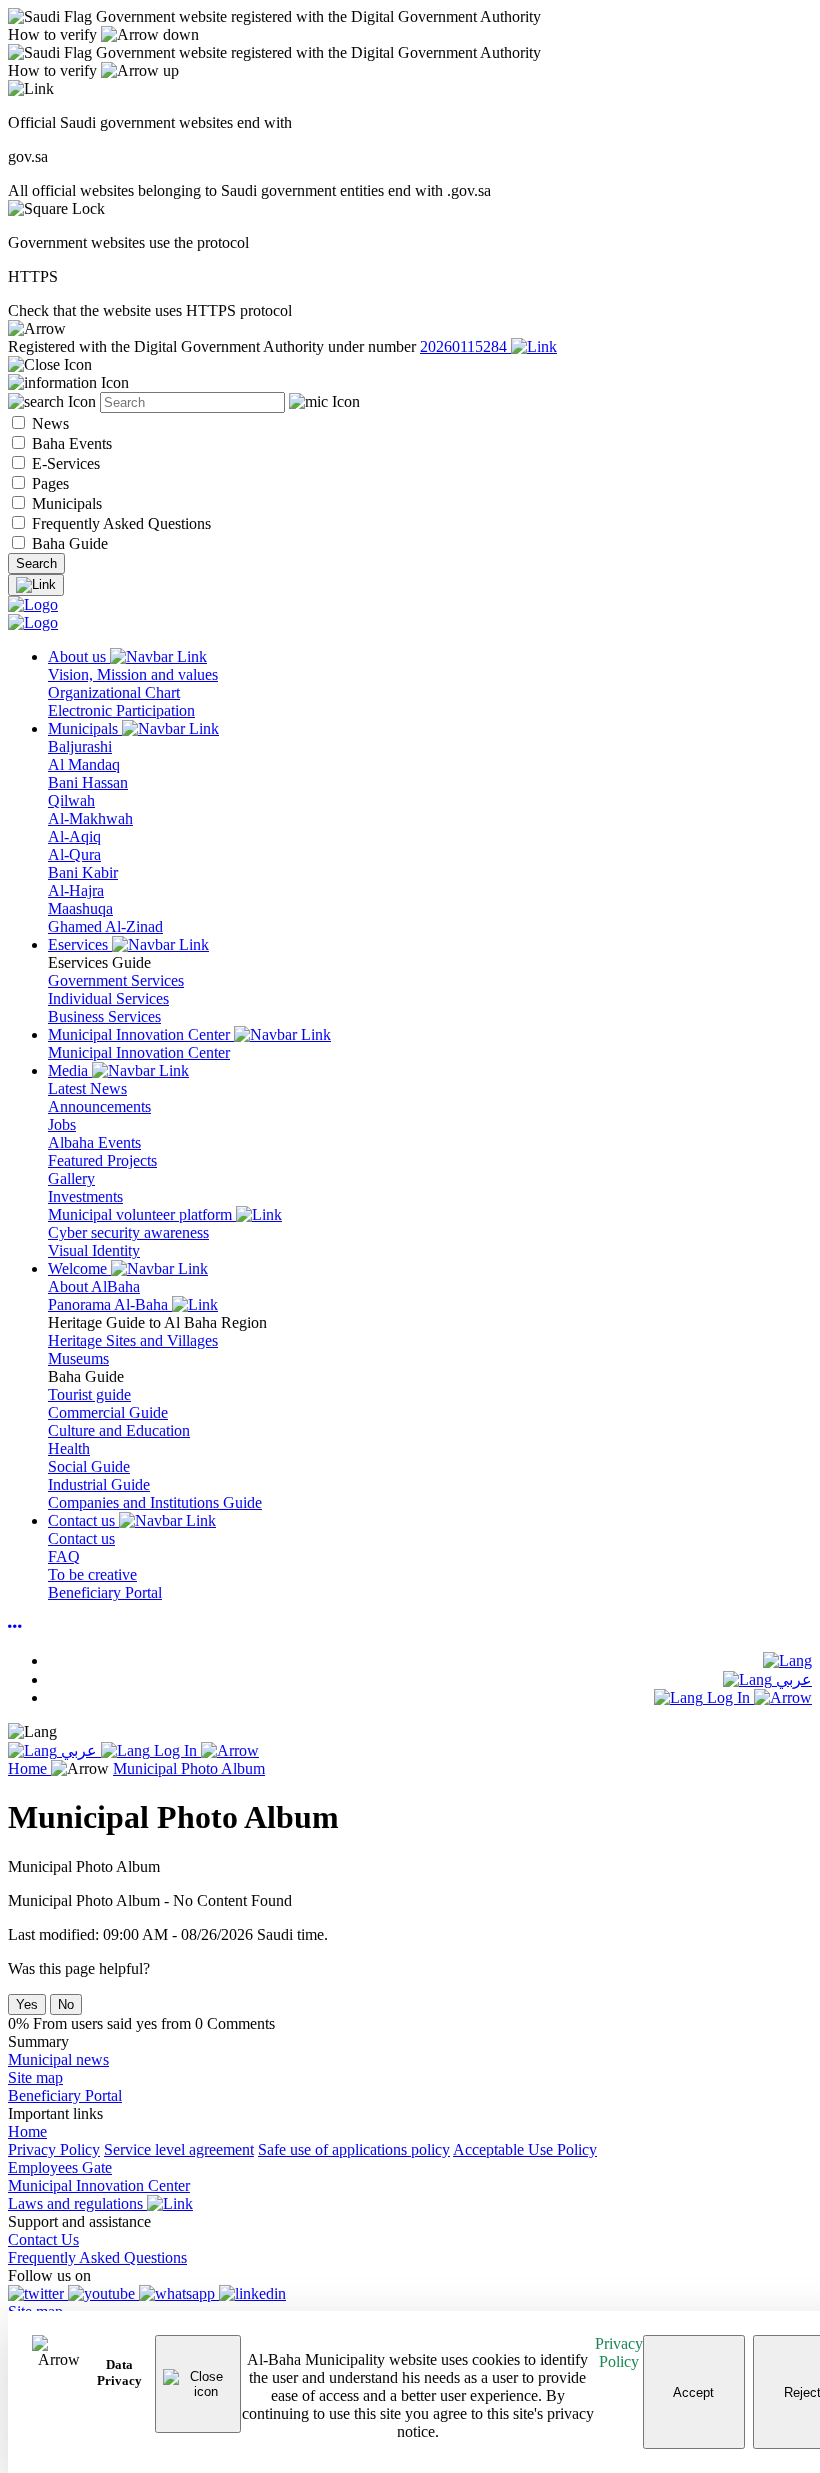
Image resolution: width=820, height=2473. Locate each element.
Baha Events (70, 443)
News (48, 423)
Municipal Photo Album (189, 1768)
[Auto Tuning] (15, 1626)
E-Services (64, 463)
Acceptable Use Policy (525, 2149)
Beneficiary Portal (65, 2095)
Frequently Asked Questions (119, 523)
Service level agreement (179, 2149)
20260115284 (465, 346)
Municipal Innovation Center (141, 1034)
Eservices (80, 944)
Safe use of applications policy (354, 2149)
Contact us (83, 1520)
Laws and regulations (77, 2203)
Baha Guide (68, 543)
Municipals (65, 503)
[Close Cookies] (198, 2384)
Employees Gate (60, 2167)
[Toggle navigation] (36, 585)
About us (79, 656)
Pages (48, 483)
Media (70, 1070)
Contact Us (43, 2239)
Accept (693, 2392)
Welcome (79, 1268)
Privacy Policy (619, 2352)
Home (29, 1768)
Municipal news (58, 2059)
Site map (35, 2077)
